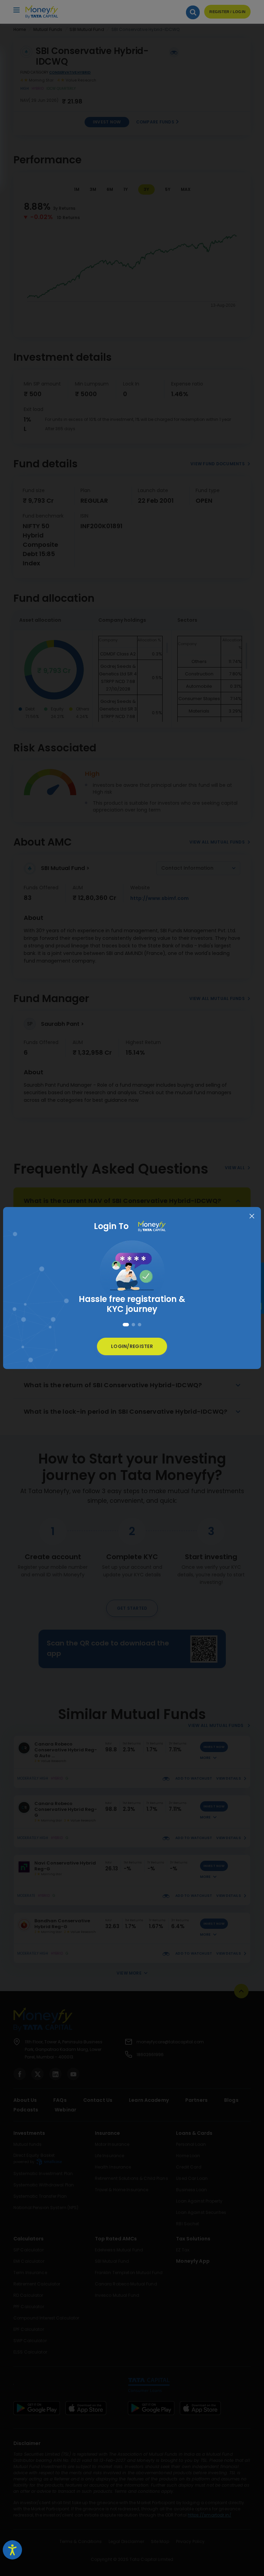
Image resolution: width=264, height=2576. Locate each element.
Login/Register (132, 1346)
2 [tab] (132, 1325)
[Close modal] (252, 1216)
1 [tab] (124, 1325)
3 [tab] (140, 1325)
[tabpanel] (132, 1274)
